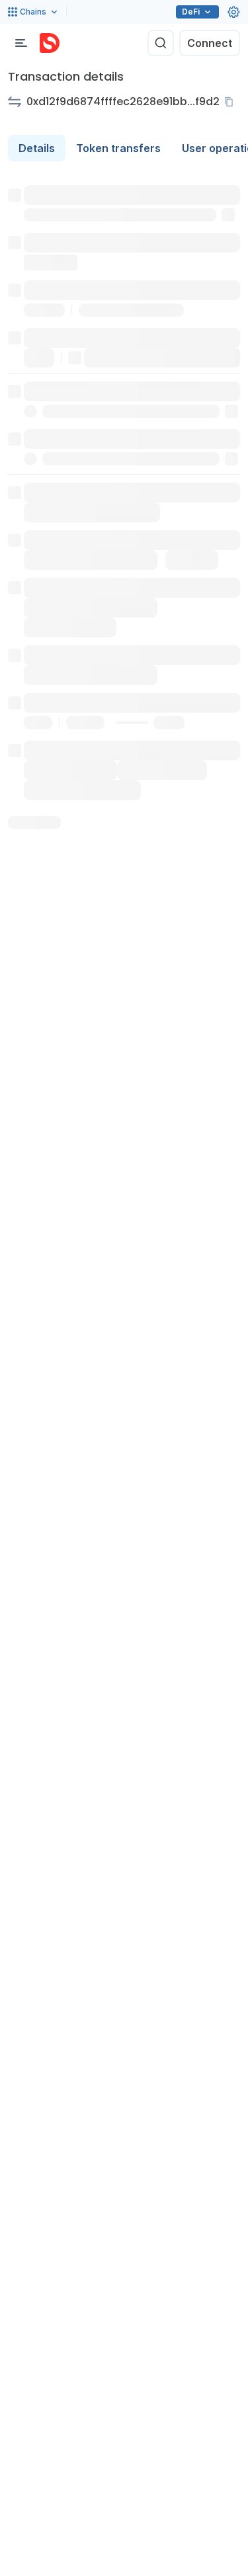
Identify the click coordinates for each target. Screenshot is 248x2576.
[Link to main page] (50, 43)
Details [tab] (37, 148)
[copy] (231, 102)
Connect (210, 43)
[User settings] (233, 12)
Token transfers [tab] (118, 148)
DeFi (191, 12)
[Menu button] (21, 43)
